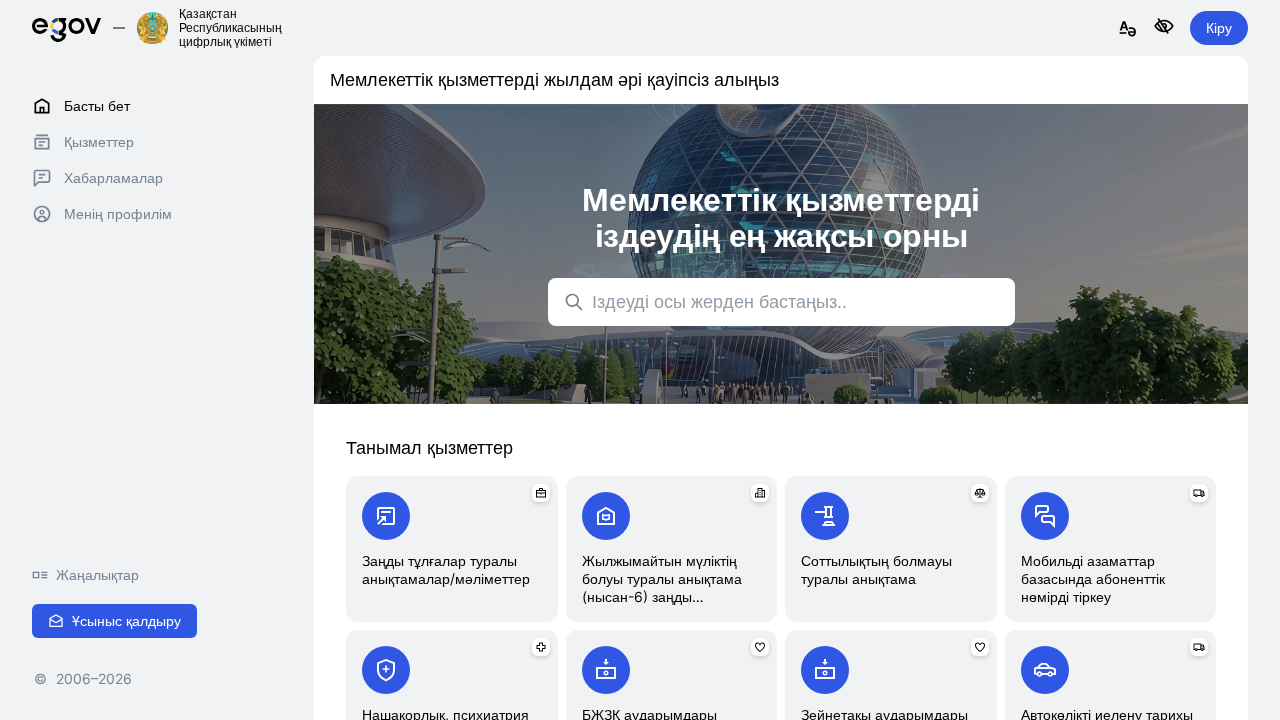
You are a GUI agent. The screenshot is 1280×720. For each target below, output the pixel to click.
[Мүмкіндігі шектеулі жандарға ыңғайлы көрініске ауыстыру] (1164, 27)
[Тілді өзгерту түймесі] (1128, 29)
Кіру (1219, 27)
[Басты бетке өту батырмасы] (66, 27)
